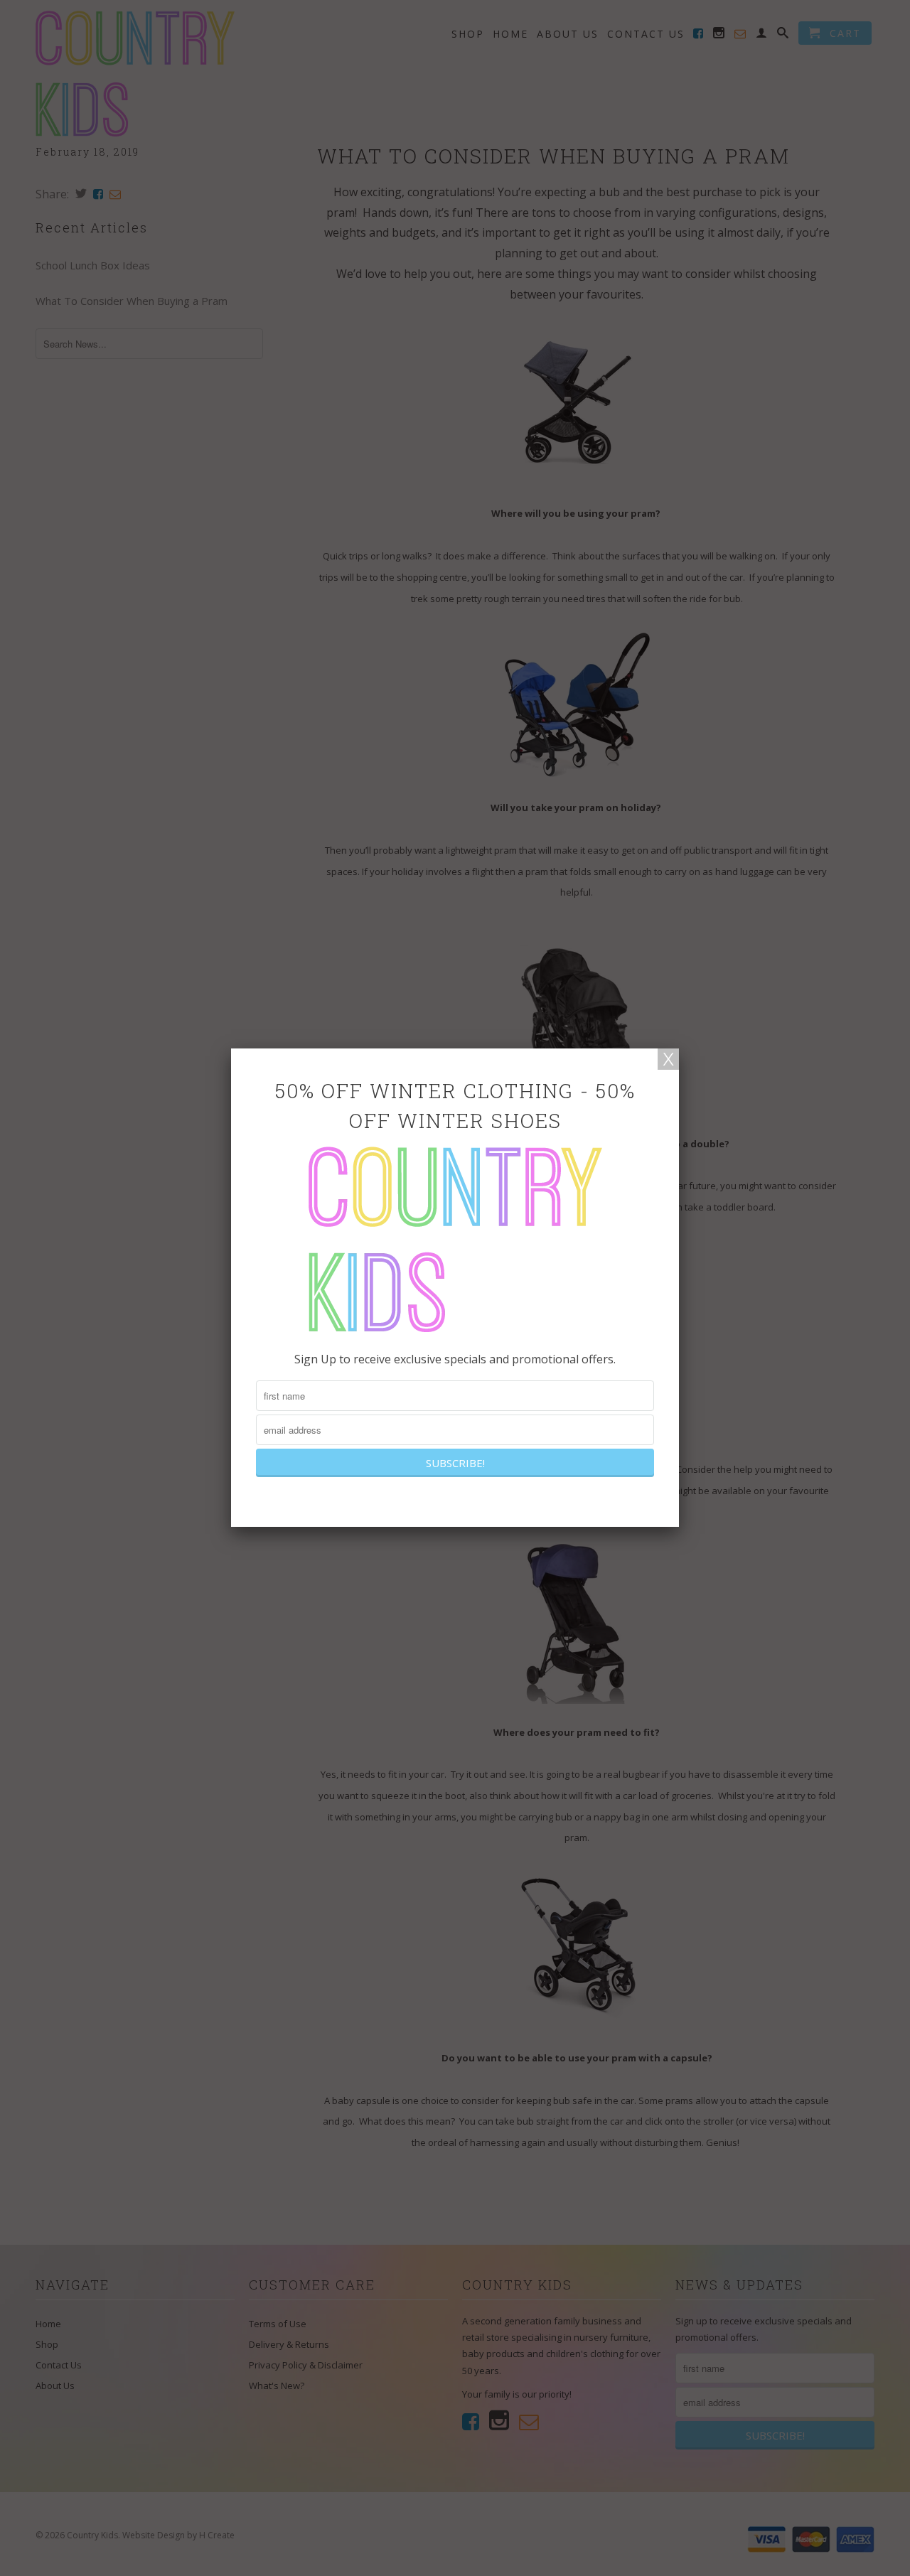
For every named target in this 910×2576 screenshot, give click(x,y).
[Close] (668, 1059)
